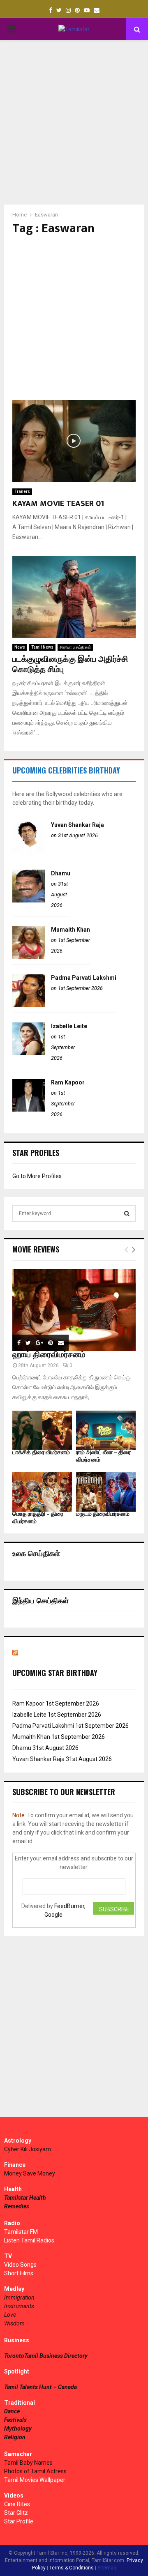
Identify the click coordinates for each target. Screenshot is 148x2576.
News (20, 647)
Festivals (15, 2420)
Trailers (22, 491)
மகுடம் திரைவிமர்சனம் (103, 1514)
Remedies (17, 2206)
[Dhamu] (29, 900)
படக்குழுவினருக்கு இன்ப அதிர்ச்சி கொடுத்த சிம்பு (70, 664)
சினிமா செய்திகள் (75, 647)
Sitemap (107, 2568)
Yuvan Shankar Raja (77, 825)
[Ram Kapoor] (29, 1110)
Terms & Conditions (72, 2568)
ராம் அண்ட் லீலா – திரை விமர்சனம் (103, 1456)
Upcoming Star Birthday (55, 1673)
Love (10, 2315)
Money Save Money (30, 2173)
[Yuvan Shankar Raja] (29, 852)
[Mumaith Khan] (29, 957)
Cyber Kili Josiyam (28, 2149)
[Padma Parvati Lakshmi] (29, 1005)
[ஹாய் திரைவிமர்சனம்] (74, 1310)
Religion (15, 2437)
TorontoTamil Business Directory (46, 2356)
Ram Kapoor (68, 1082)
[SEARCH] (127, 1213)
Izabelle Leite (69, 1026)
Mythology (18, 2429)
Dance (12, 2411)
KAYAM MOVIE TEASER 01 (58, 504)
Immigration (19, 2297)
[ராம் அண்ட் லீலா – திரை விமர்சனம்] (106, 1431)
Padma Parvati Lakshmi (84, 978)
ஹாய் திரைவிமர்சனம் (49, 1355)
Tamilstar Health (25, 2198)
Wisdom (14, 2323)
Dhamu (61, 873)
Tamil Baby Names (28, 2463)
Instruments (19, 2306)
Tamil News (42, 647)
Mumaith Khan (71, 930)
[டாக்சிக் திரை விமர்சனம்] (42, 1431)
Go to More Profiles (37, 1176)
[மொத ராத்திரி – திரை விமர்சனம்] (42, 1492)
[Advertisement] (74, 122)
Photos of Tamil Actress (35, 2471)
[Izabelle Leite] (29, 1053)
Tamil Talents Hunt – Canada (40, 2387)
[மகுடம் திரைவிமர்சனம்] (106, 1492)
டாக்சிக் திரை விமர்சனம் (41, 1452)
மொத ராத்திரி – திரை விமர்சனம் (38, 1518)
